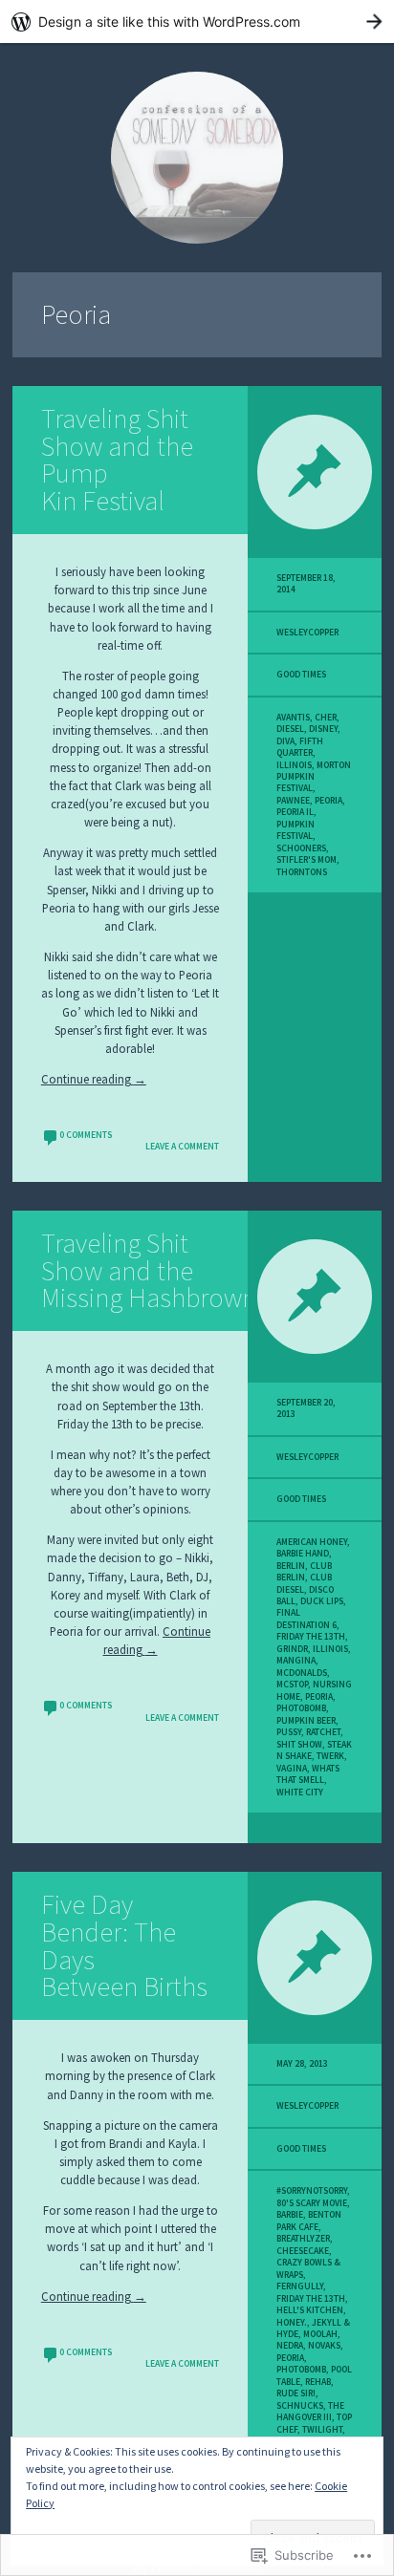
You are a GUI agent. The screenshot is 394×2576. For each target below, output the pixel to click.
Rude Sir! (296, 2394)
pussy (289, 1732)
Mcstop (292, 1685)
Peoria (328, 801)
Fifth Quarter (300, 747)
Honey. (292, 2323)
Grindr (292, 1649)
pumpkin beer (306, 1721)
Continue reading (94, 1079)
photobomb (301, 1708)
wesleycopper (307, 633)
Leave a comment (182, 1147)
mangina (296, 1661)
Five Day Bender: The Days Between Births (124, 1945)
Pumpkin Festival (295, 830)
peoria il (295, 812)
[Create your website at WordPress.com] (197, 21)
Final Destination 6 (306, 1619)
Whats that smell (308, 1774)
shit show (299, 1745)
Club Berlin (304, 1572)
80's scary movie (312, 2203)
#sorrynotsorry (312, 2191)
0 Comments (86, 1135)
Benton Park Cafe (309, 2221)
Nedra (290, 2346)
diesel (290, 729)
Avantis (293, 718)
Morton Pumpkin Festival (314, 777)
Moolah (320, 2334)
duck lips (322, 1601)
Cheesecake (303, 2251)
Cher (326, 718)
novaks (324, 2346)
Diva (285, 741)
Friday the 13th (311, 1637)
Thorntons (302, 872)
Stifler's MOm (306, 860)
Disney (323, 729)
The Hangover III (310, 2412)
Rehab (318, 2382)
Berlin (291, 1566)
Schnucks (300, 2406)
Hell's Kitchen (310, 2310)
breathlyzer (303, 2239)
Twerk (330, 1756)
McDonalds (302, 1673)
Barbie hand (303, 1554)
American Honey (312, 1542)
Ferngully (300, 2286)
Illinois (294, 765)
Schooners (301, 848)
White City (300, 1792)
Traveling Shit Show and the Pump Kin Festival (117, 460)
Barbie (290, 2215)
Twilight (322, 2430)
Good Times (301, 675)
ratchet (323, 1732)
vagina (292, 1769)
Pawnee (293, 801)
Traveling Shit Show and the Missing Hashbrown (149, 1271)
